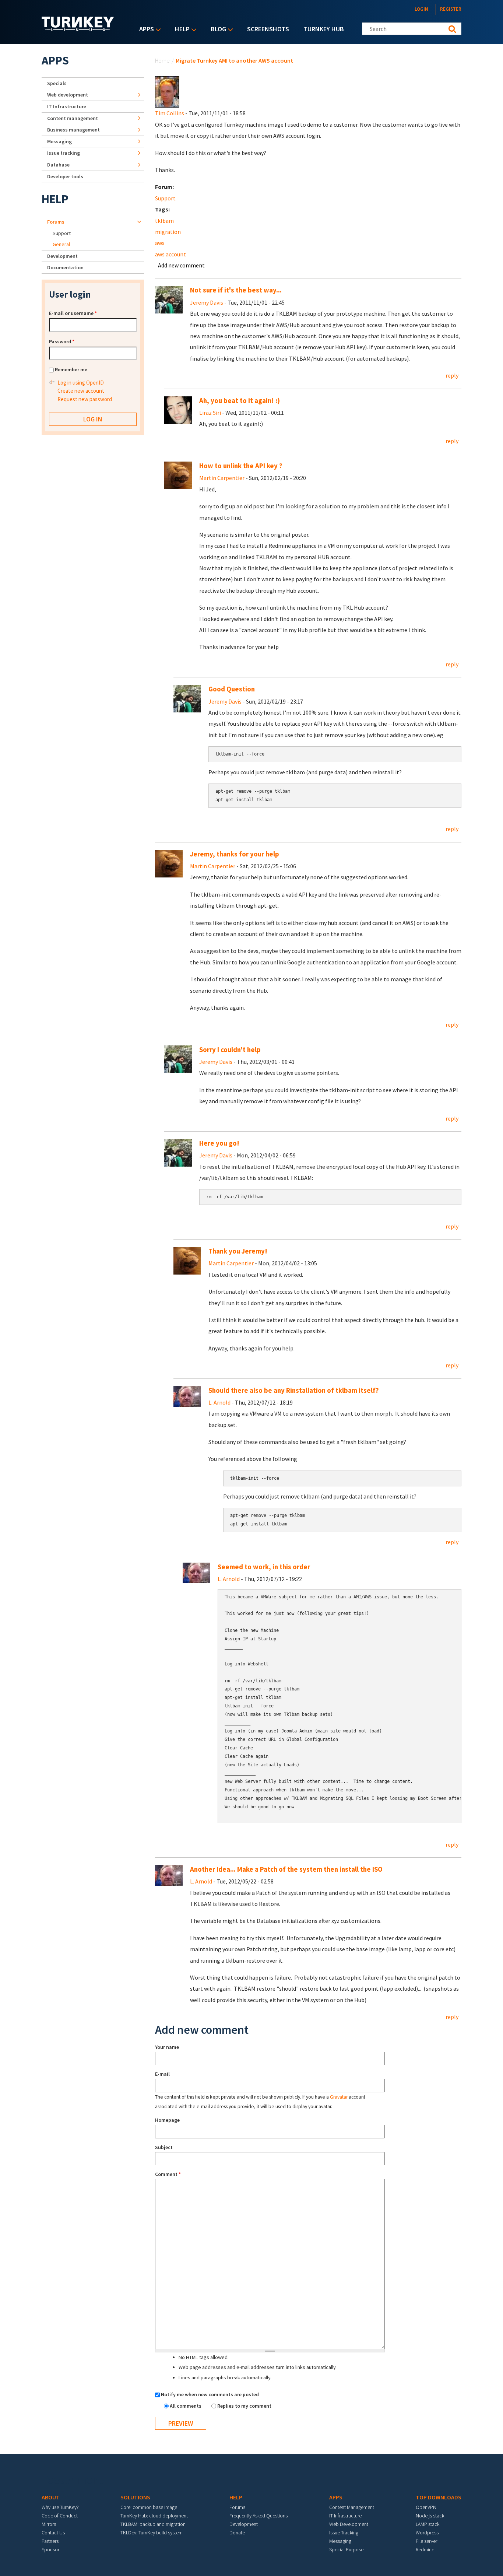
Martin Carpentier (222, 478)
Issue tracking (64, 153)
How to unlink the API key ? (241, 466)
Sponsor (50, 2549)
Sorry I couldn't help (230, 1050)
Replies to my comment (244, 2406)
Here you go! (219, 1143)
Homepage (167, 2120)
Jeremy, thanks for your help (235, 854)
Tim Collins (170, 113)
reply (452, 375)
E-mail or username (73, 313)
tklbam (164, 221)
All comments (186, 2406)
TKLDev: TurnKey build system (152, 2533)
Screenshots (268, 29)
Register (451, 9)
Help (180, 30)
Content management (73, 118)
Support (165, 198)
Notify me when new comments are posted (210, 2394)
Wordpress (427, 2533)
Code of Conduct (60, 2516)
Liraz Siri (210, 413)
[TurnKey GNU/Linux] (78, 29)
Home (162, 60)
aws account (170, 254)
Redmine (425, 2549)
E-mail (162, 2074)
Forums (56, 222)
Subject (164, 2147)
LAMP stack (428, 2524)
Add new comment (181, 265)
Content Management (352, 2507)
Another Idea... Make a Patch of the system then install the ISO (286, 1869)
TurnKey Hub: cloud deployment (154, 2516)
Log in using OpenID (81, 383)
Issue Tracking (344, 2533)
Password (62, 341)
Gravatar (339, 2097)
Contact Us (53, 2533)
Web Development (349, 2524)
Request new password (85, 399)
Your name (167, 2047)
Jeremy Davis (207, 302)
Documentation (65, 267)
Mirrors (49, 2524)
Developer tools (65, 176)
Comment (168, 2174)
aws (160, 243)
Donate (237, 2533)
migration (168, 232)
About (51, 2497)
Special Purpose (346, 2549)
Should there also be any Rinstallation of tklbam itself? (294, 1390)
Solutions (135, 2497)
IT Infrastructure (67, 106)
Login (421, 9)
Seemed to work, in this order (264, 1567)
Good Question (232, 689)
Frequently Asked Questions (258, 2516)
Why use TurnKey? (60, 2507)
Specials (57, 83)
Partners (50, 2541)
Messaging (59, 141)
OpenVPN (426, 2507)
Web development (68, 95)
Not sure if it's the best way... (236, 290)
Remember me (71, 369)
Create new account (81, 391)
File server (426, 2541)
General (61, 244)
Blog (217, 30)
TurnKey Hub (324, 29)
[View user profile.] (167, 91)
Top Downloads (439, 2497)
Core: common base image (149, 2507)
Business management (73, 130)
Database (58, 165)
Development (62, 256)
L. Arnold (219, 1402)
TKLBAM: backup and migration (153, 2524)
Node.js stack (430, 2516)
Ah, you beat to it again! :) (240, 401)
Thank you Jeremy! (238, 1251)
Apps (145, 30)
